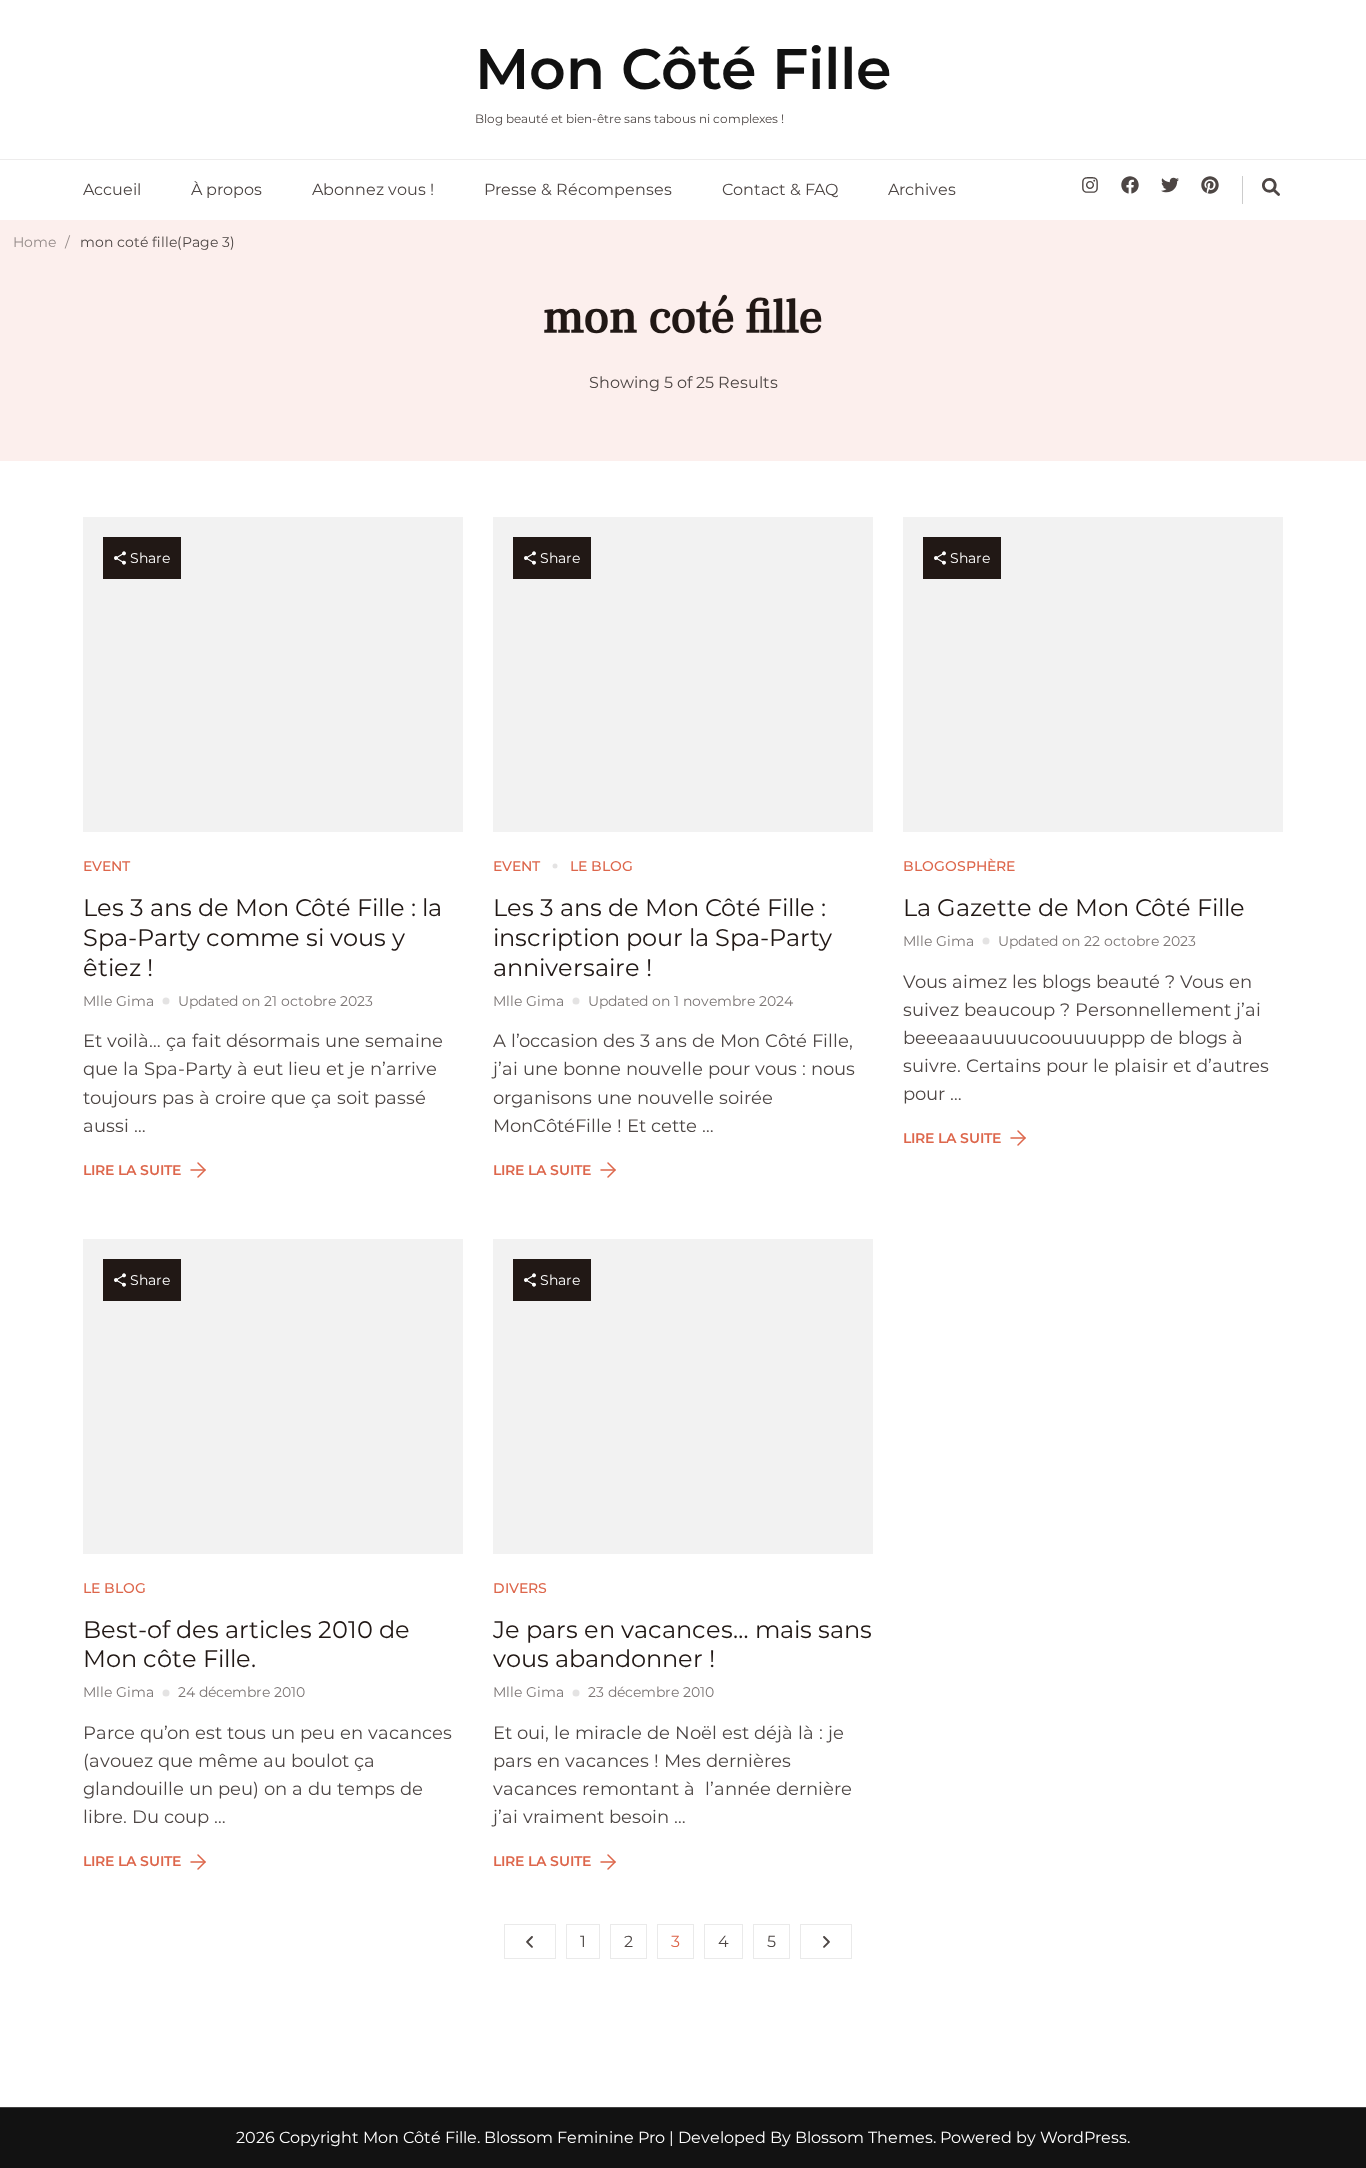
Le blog (601, 866)
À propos (226, 189)
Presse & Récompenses (578, 189)
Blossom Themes (862, 2137)
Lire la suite (132, 1170)
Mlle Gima (118, 1001)
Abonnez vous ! (373, 189)
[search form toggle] (1271, 187)
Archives (922, 189)
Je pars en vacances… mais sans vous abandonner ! (682, 1644)
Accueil (112, 189)
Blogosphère (959, 866)
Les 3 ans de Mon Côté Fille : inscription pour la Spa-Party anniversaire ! (662, 937)
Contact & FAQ (780, 189)
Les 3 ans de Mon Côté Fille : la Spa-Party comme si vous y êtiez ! (262, 937)
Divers (520, 1588)
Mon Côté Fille (683, 68)
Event (106, 866)
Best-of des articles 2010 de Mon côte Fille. (246, 1644)
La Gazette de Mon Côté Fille (1074, 907)
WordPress (1083, 2137)
